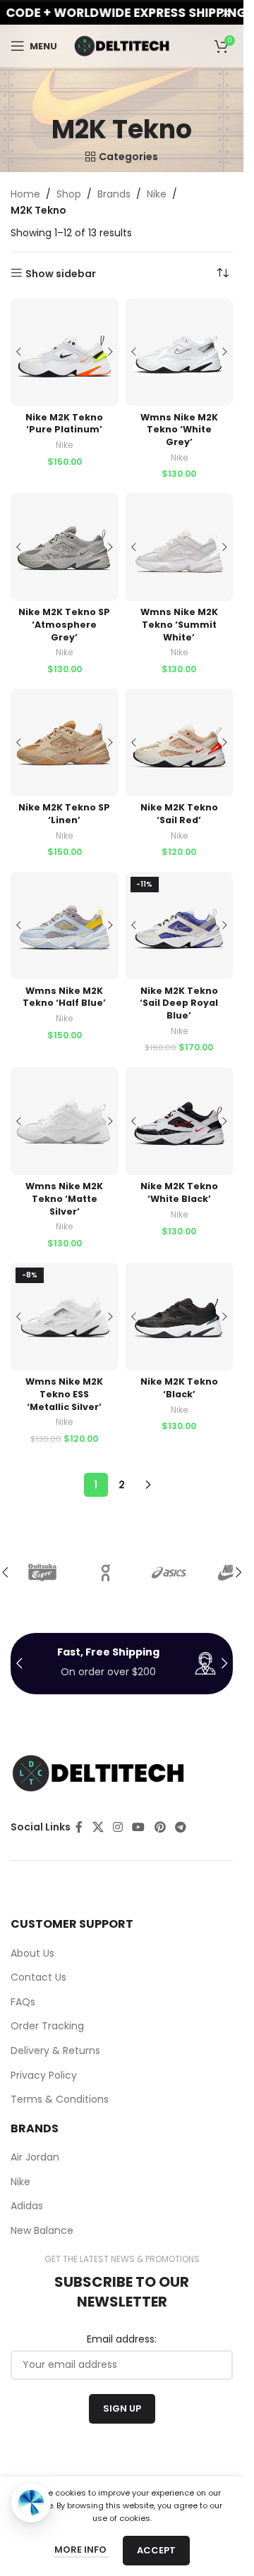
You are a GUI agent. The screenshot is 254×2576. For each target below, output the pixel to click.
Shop (69, 194)
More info (81, 2550)
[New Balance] (106, 1572)
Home (25, 194)
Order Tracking (47, 2026)
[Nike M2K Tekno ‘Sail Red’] (180, 742)
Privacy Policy (44, 2076)
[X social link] (98, 1827)
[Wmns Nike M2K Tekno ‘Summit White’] (180, 547)
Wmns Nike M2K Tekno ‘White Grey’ (179, 430)
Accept (156, 2550)
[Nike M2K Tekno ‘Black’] (180, 1317)
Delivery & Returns (55, 2051)
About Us (32, 1954)
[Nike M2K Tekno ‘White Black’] (180, 1121)
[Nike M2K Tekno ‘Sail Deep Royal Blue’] (180, 926)
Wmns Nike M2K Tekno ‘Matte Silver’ (64, 1198)
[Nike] (42, 1572)
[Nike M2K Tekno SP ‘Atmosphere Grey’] (65, 547)
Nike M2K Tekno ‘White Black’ (179, 1192)
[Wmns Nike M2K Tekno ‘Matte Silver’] (65, 1121)
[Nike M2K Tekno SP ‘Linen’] (65, 742)
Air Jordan (35, 2157)
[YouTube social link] (139, 1827)
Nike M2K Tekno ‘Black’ (179, 1388)
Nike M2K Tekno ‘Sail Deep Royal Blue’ (179, 1003)
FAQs (23, 2002)
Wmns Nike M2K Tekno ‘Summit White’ (179, 624)
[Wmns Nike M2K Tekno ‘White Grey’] (180, 352)
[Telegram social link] (180, 1827)
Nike (157, 194)
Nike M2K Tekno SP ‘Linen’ (64, 814)
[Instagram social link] (117, 1827)
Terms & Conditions (60, 2100)
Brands (114, 194)
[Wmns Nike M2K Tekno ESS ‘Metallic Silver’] (65, 1317)
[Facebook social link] (79, 1827)
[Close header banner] (226, 12)
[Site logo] (122, 45)
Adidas (27, 2206)
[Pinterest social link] (160, 1827)
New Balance (42, 2231)
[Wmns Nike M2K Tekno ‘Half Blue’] (65, 926)
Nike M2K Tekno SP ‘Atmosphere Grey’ (64, 624)
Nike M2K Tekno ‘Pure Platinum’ (64, 424)
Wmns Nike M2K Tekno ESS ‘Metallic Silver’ (64, 1394)
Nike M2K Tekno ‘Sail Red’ (179, 814)
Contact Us (38, 1977)
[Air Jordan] (169, 1572)
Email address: (122, 2339)
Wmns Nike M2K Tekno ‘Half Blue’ (64, 997)
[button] (238, 1572)
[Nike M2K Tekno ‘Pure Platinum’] (65, 352)
